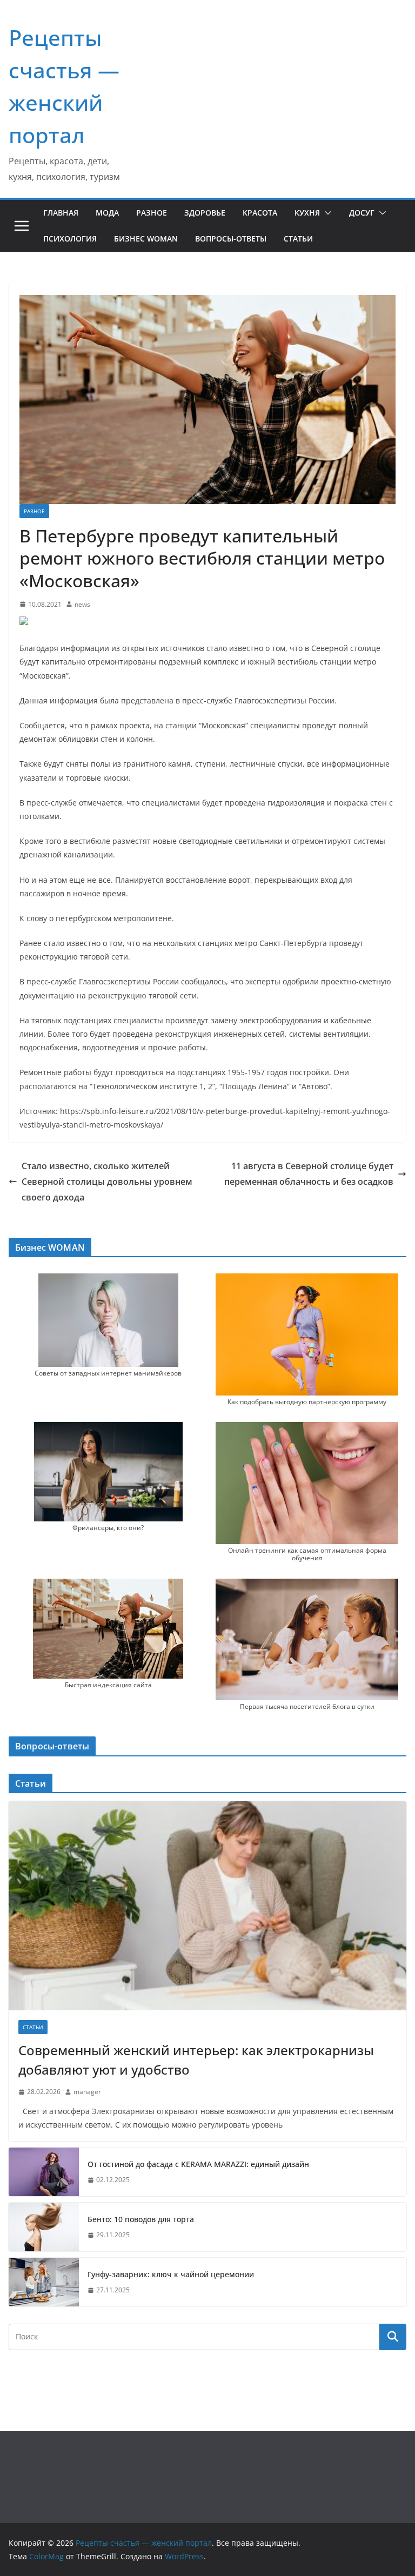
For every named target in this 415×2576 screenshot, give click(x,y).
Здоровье (205, 213)
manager (87, 2092)
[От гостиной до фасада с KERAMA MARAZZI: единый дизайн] (44, 2172)
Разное (152, 213)
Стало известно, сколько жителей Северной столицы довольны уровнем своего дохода (107, 1182)
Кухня (307, 213)
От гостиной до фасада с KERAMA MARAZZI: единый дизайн (198, 2164)
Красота (260, 213)
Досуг (362, 213)
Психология (70, 239)
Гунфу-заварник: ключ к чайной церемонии (171, 2274)
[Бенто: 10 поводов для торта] (44, 2227)
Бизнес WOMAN (146, 239)
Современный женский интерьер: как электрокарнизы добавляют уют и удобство (196, 2060)
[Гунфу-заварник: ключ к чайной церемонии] (44, 2282)
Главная (61, 213)
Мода (107, 213)
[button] (326, 213)
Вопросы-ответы (231, 239)
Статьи (298, 239)
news (82, 604)
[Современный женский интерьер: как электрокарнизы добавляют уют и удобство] (207, 1906)
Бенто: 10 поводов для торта (141, 2219)
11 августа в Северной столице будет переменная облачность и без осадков (309, 1174)
